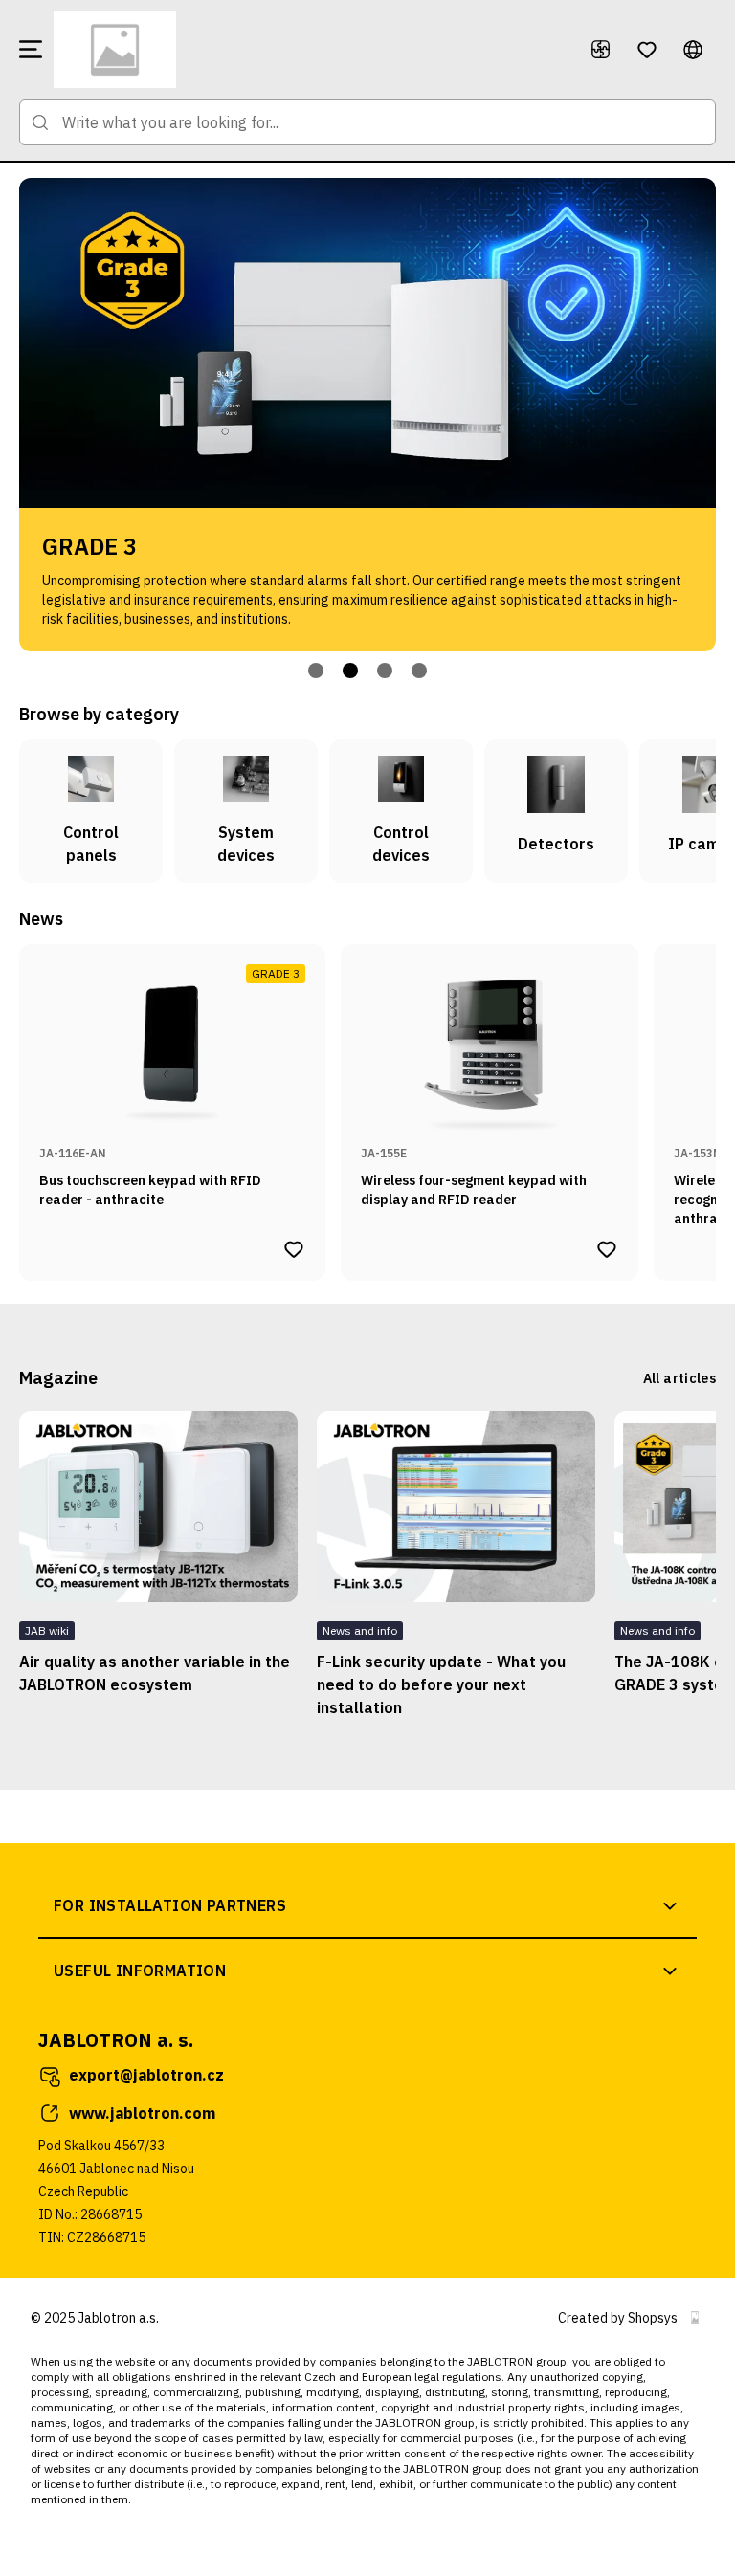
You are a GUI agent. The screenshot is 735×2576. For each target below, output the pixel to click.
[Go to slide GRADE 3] (350, 671)
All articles (679, 1378)
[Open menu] (31, 50)
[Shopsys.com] (695, 2318)
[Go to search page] (40, 122)
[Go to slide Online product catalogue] (316, 671)
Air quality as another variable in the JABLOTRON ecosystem (155, 1673)
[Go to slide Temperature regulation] (419, 671)
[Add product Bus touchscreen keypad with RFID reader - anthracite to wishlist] (294, 1249)
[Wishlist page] (647, 50)
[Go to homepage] (310, 50)
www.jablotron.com (142, 2113)
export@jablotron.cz (146, 2075)
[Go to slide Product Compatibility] (385, 671)
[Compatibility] (601, 50)
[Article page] (158, 1507)
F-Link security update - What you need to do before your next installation (441, 1684)
